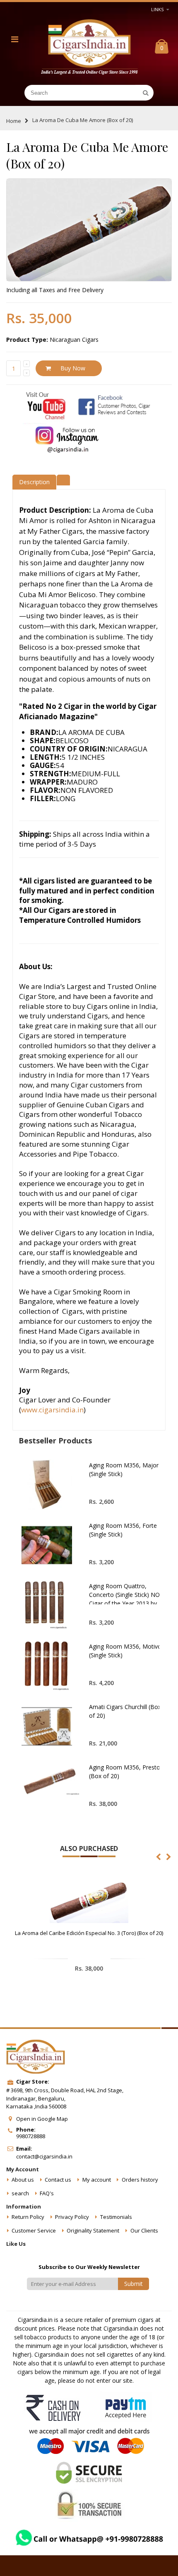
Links (157, 9)
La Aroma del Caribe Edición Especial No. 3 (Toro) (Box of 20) (89, 1933)
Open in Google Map (42, 2119)
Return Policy (28, 2217)
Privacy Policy (72, 2217)
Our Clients (144, 2230)
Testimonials (116, 2217)
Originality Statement (93, 2230)
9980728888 (31, 2136)
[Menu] (15, 39)
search (20, 2193)
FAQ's (47, 2193)
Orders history (140, 2180)
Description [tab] (34, 482)
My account (97, 2180)
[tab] (63, 479)
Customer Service (34, 2230)
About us (23, 2180)
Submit (133, 2284)
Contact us (58, 2180)
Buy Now (73, 368)
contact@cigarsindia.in (44, 2156)
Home (14, 121)
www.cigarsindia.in (52, 1410)
